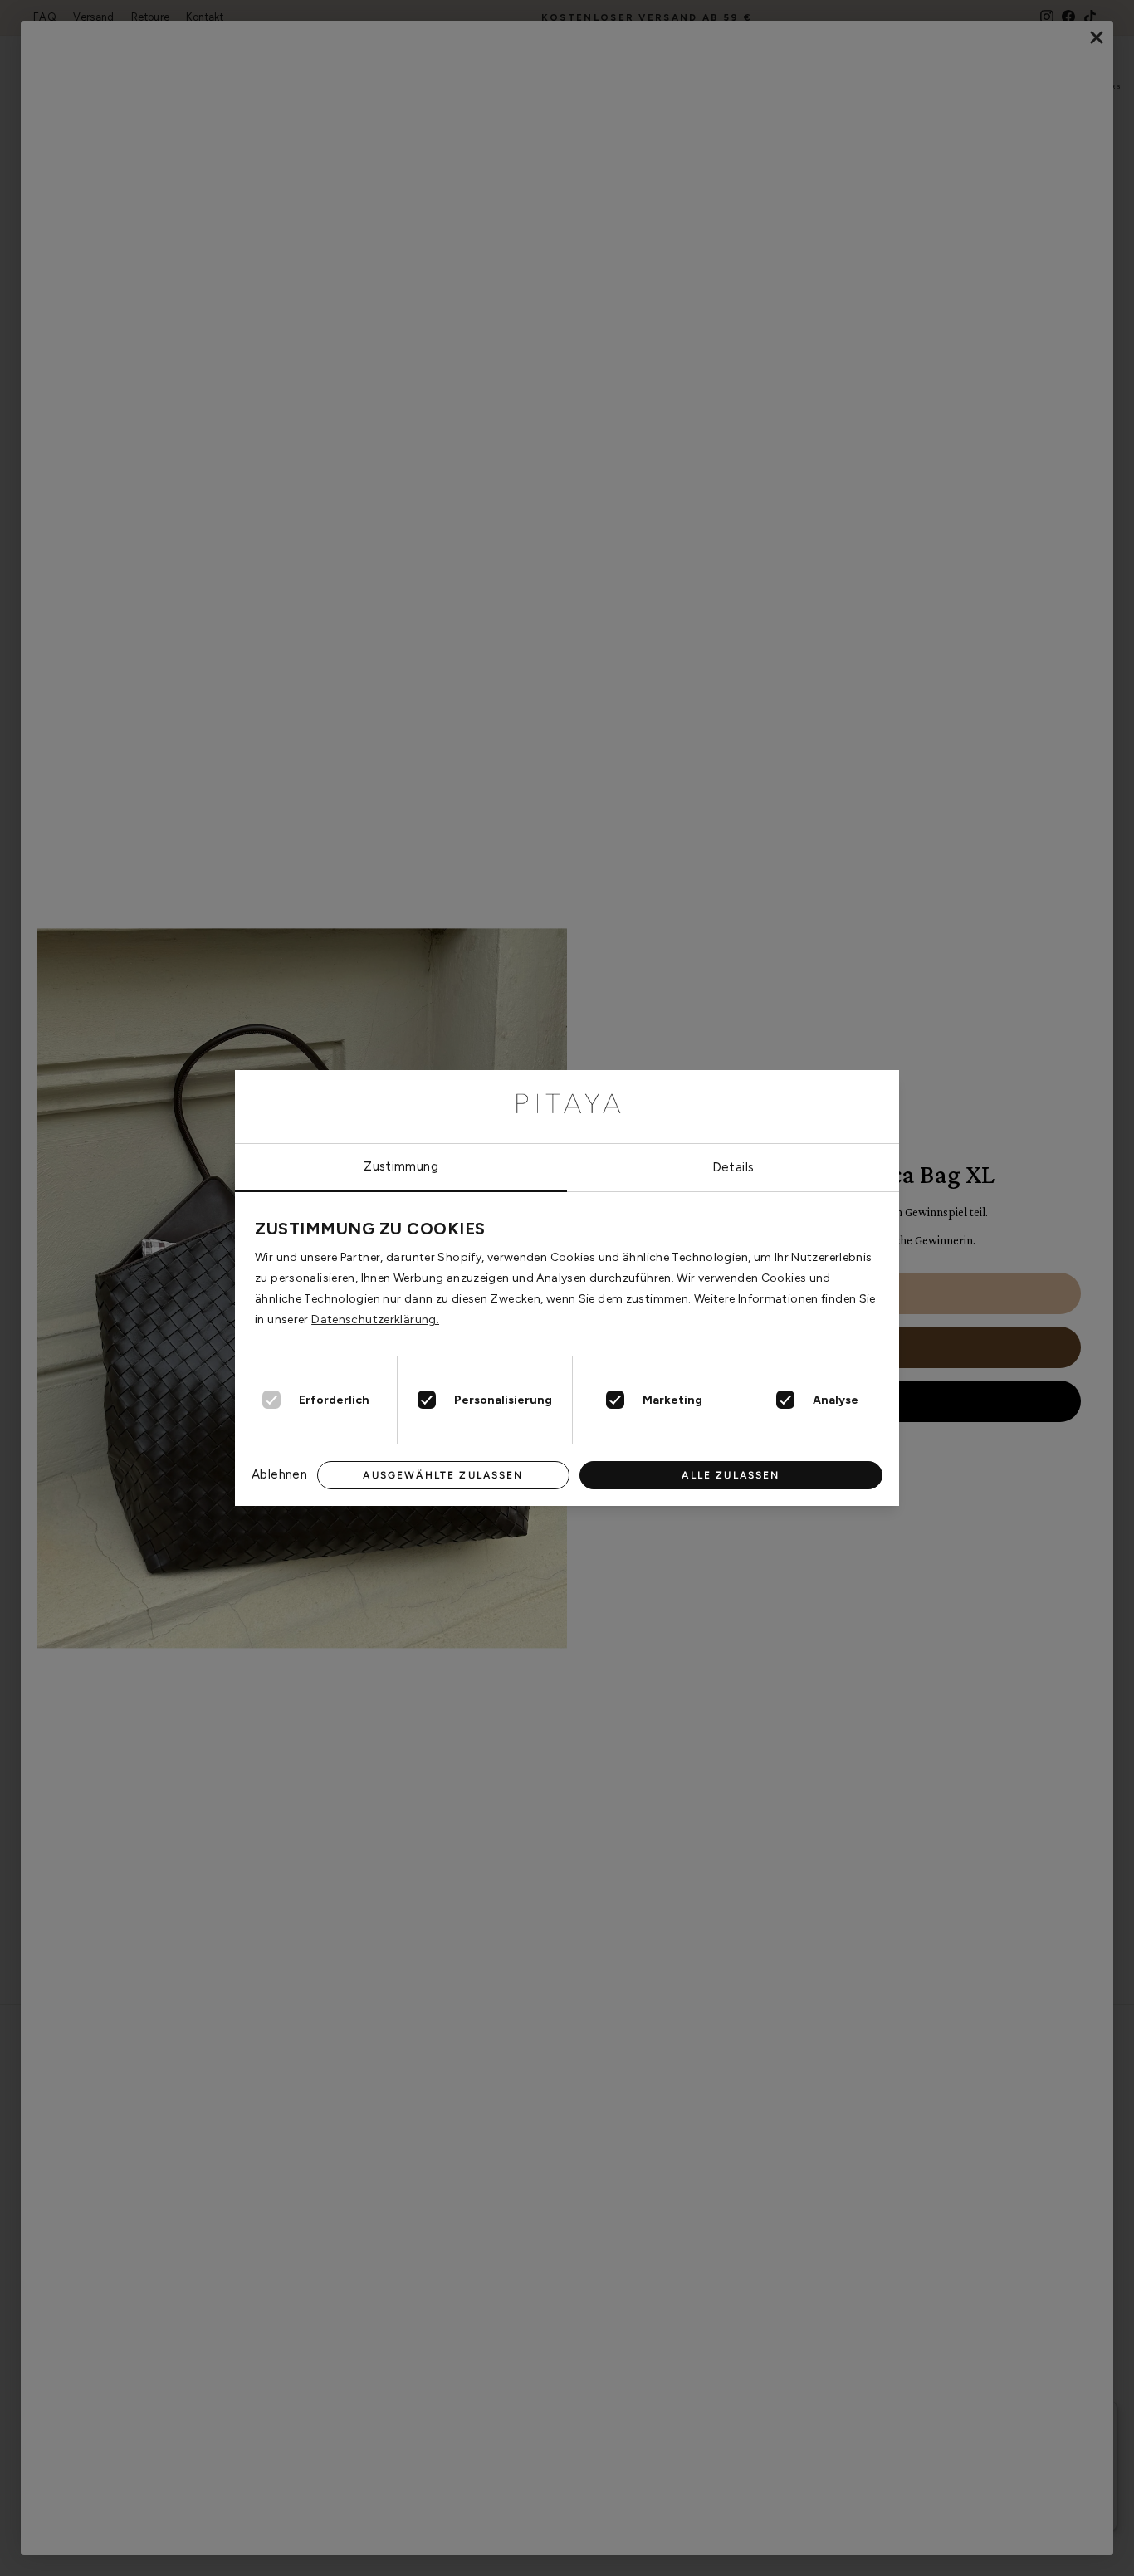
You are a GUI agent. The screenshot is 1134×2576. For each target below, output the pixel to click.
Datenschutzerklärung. (375, 1320)
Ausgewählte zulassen (443, 1475)
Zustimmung (401, 1166)
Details (733, 1167)
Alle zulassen (731, 1475)
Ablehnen (279, 1474)
